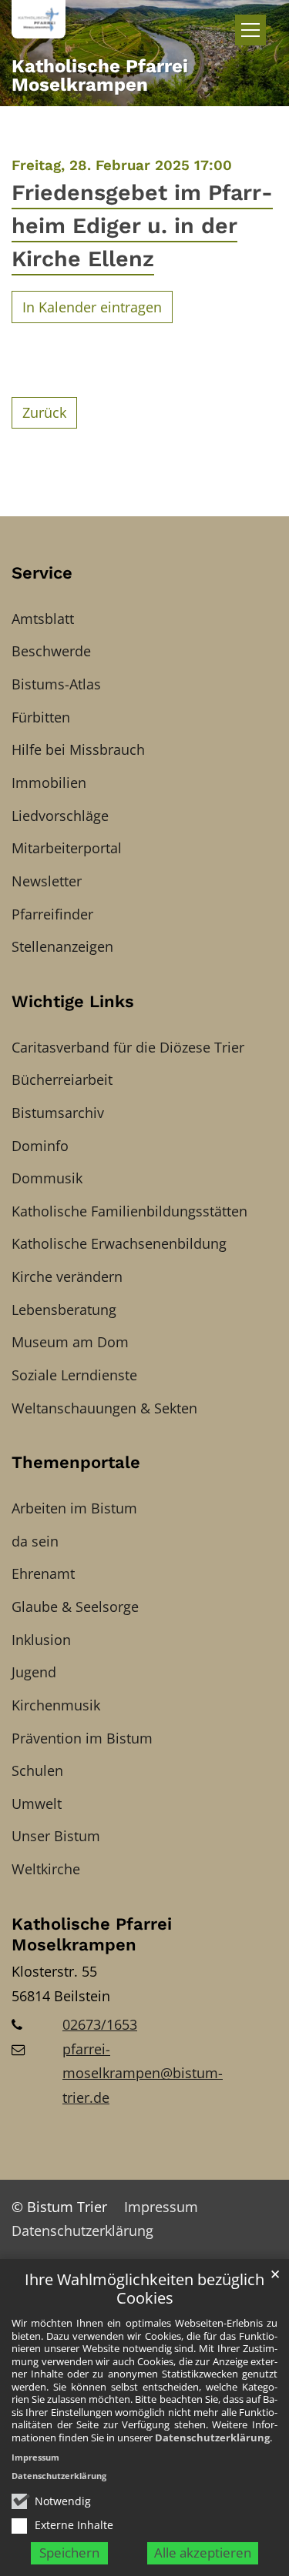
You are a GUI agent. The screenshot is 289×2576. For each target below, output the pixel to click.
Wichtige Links (73, 1001)
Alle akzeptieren (203, 2553)
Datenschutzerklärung (212, 2438)
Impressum (35, 2457)
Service (42, 573)
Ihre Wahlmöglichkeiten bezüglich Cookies (144, 2289)
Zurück (44, 412)
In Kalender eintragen (92, 307)
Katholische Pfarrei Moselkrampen (92, 1935)
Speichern (69, 2553)
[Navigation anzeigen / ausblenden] (250, 30)
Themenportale (76, 1462)
